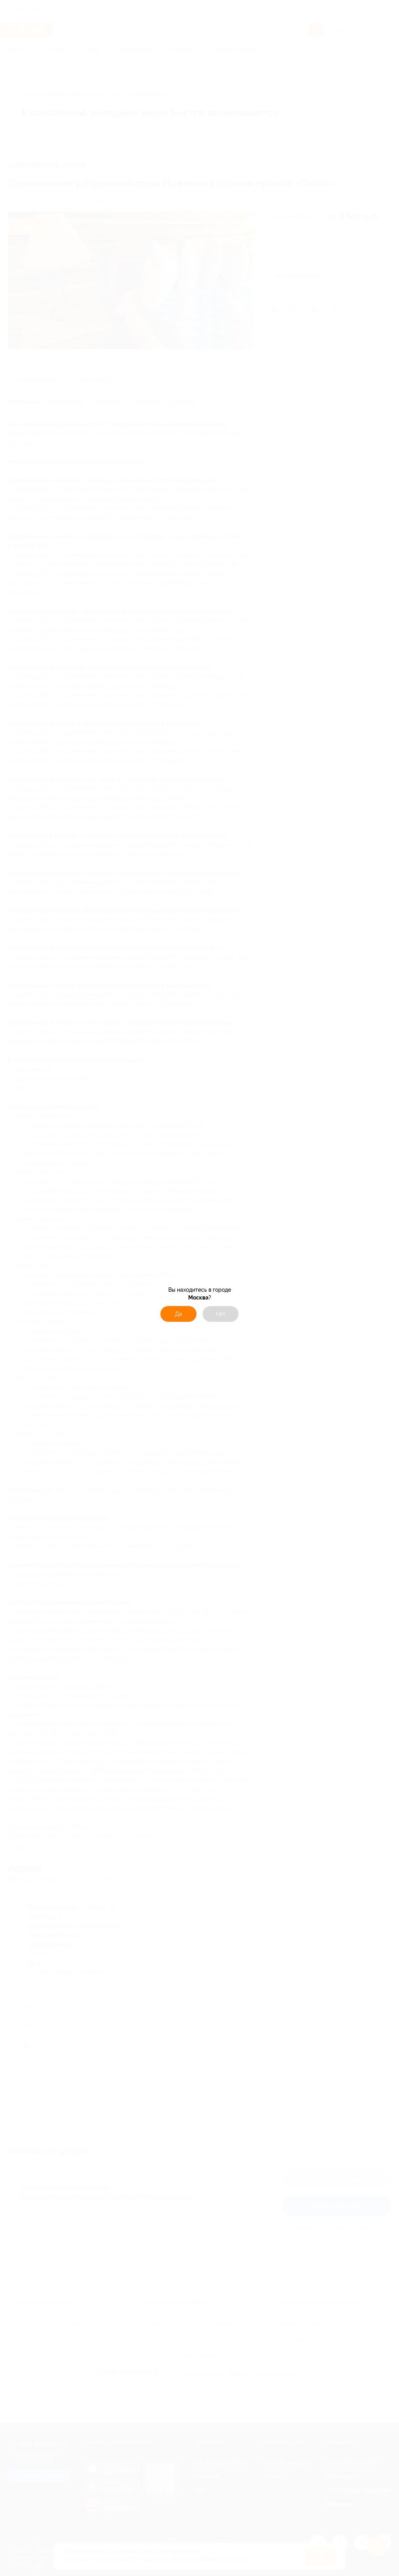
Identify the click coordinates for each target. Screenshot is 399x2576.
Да (178, 1314)
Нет (221, 1314)
